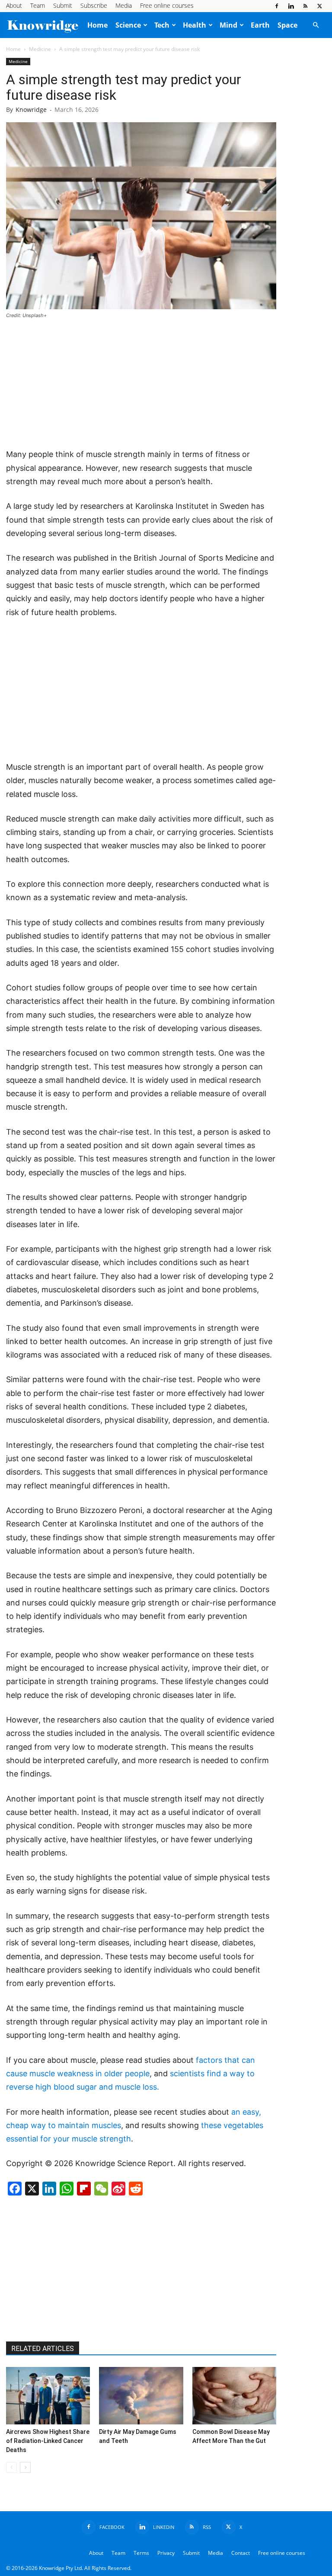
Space (287, 25)
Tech (162, 25)
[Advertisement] (141, 384)
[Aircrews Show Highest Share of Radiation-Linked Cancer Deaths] (48, 2396)
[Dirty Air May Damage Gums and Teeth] (141, 2396)
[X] (319, 6)
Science (128, 25)
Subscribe (94, 5)
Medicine (40, 49)
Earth (260, 25)
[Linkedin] (291, 6)
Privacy (166, 2553)
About (14, 5)
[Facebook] (277, 6)
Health (195, 25)
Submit (63, 5)
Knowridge (31, 109)
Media (124, 5)
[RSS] (305, 6)
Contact (241, 2553)
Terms (141, 2553)
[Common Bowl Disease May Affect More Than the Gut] (234, 2396)
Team (38, 5)
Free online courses (167, 5)
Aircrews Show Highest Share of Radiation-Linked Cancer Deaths (48, 2441)
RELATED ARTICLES (43, 2349)
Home (97, 25)
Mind (228, 25)
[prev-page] (11, 2467)
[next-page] (25, 2467)
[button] (316, 25)
